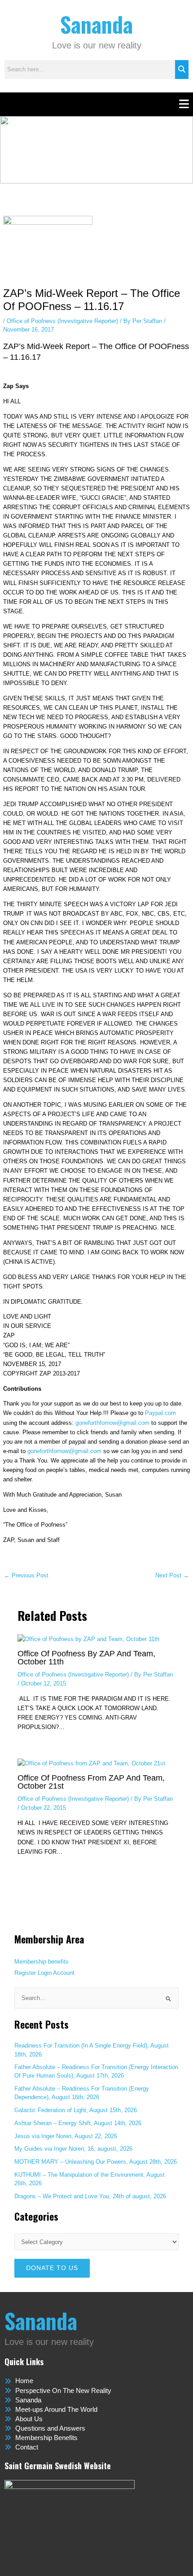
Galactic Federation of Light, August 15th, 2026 (76, 2110)
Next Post (172, 1576)
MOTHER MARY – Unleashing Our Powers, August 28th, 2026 (96, 2162)
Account (64, 1973)
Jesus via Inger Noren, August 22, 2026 (66, 2136)
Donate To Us (52, 2268)
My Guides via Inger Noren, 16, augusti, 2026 (73, 2149)
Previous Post (26, 1576)
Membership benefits (42, 1962)
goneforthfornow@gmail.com (112, 1423)
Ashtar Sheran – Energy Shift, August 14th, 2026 (78, 2123)
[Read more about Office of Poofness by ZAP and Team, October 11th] (88, 1639)
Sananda (96, 24)
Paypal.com (160, 1413)
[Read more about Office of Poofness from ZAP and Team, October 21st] (91, 1763)
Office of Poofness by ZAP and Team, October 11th (86, 1657)
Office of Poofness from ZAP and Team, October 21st (91, 1782)
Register (25, 1973)
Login (45, 1973)
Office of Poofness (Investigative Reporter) (62, 321)
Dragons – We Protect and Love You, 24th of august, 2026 (90, 2196)
